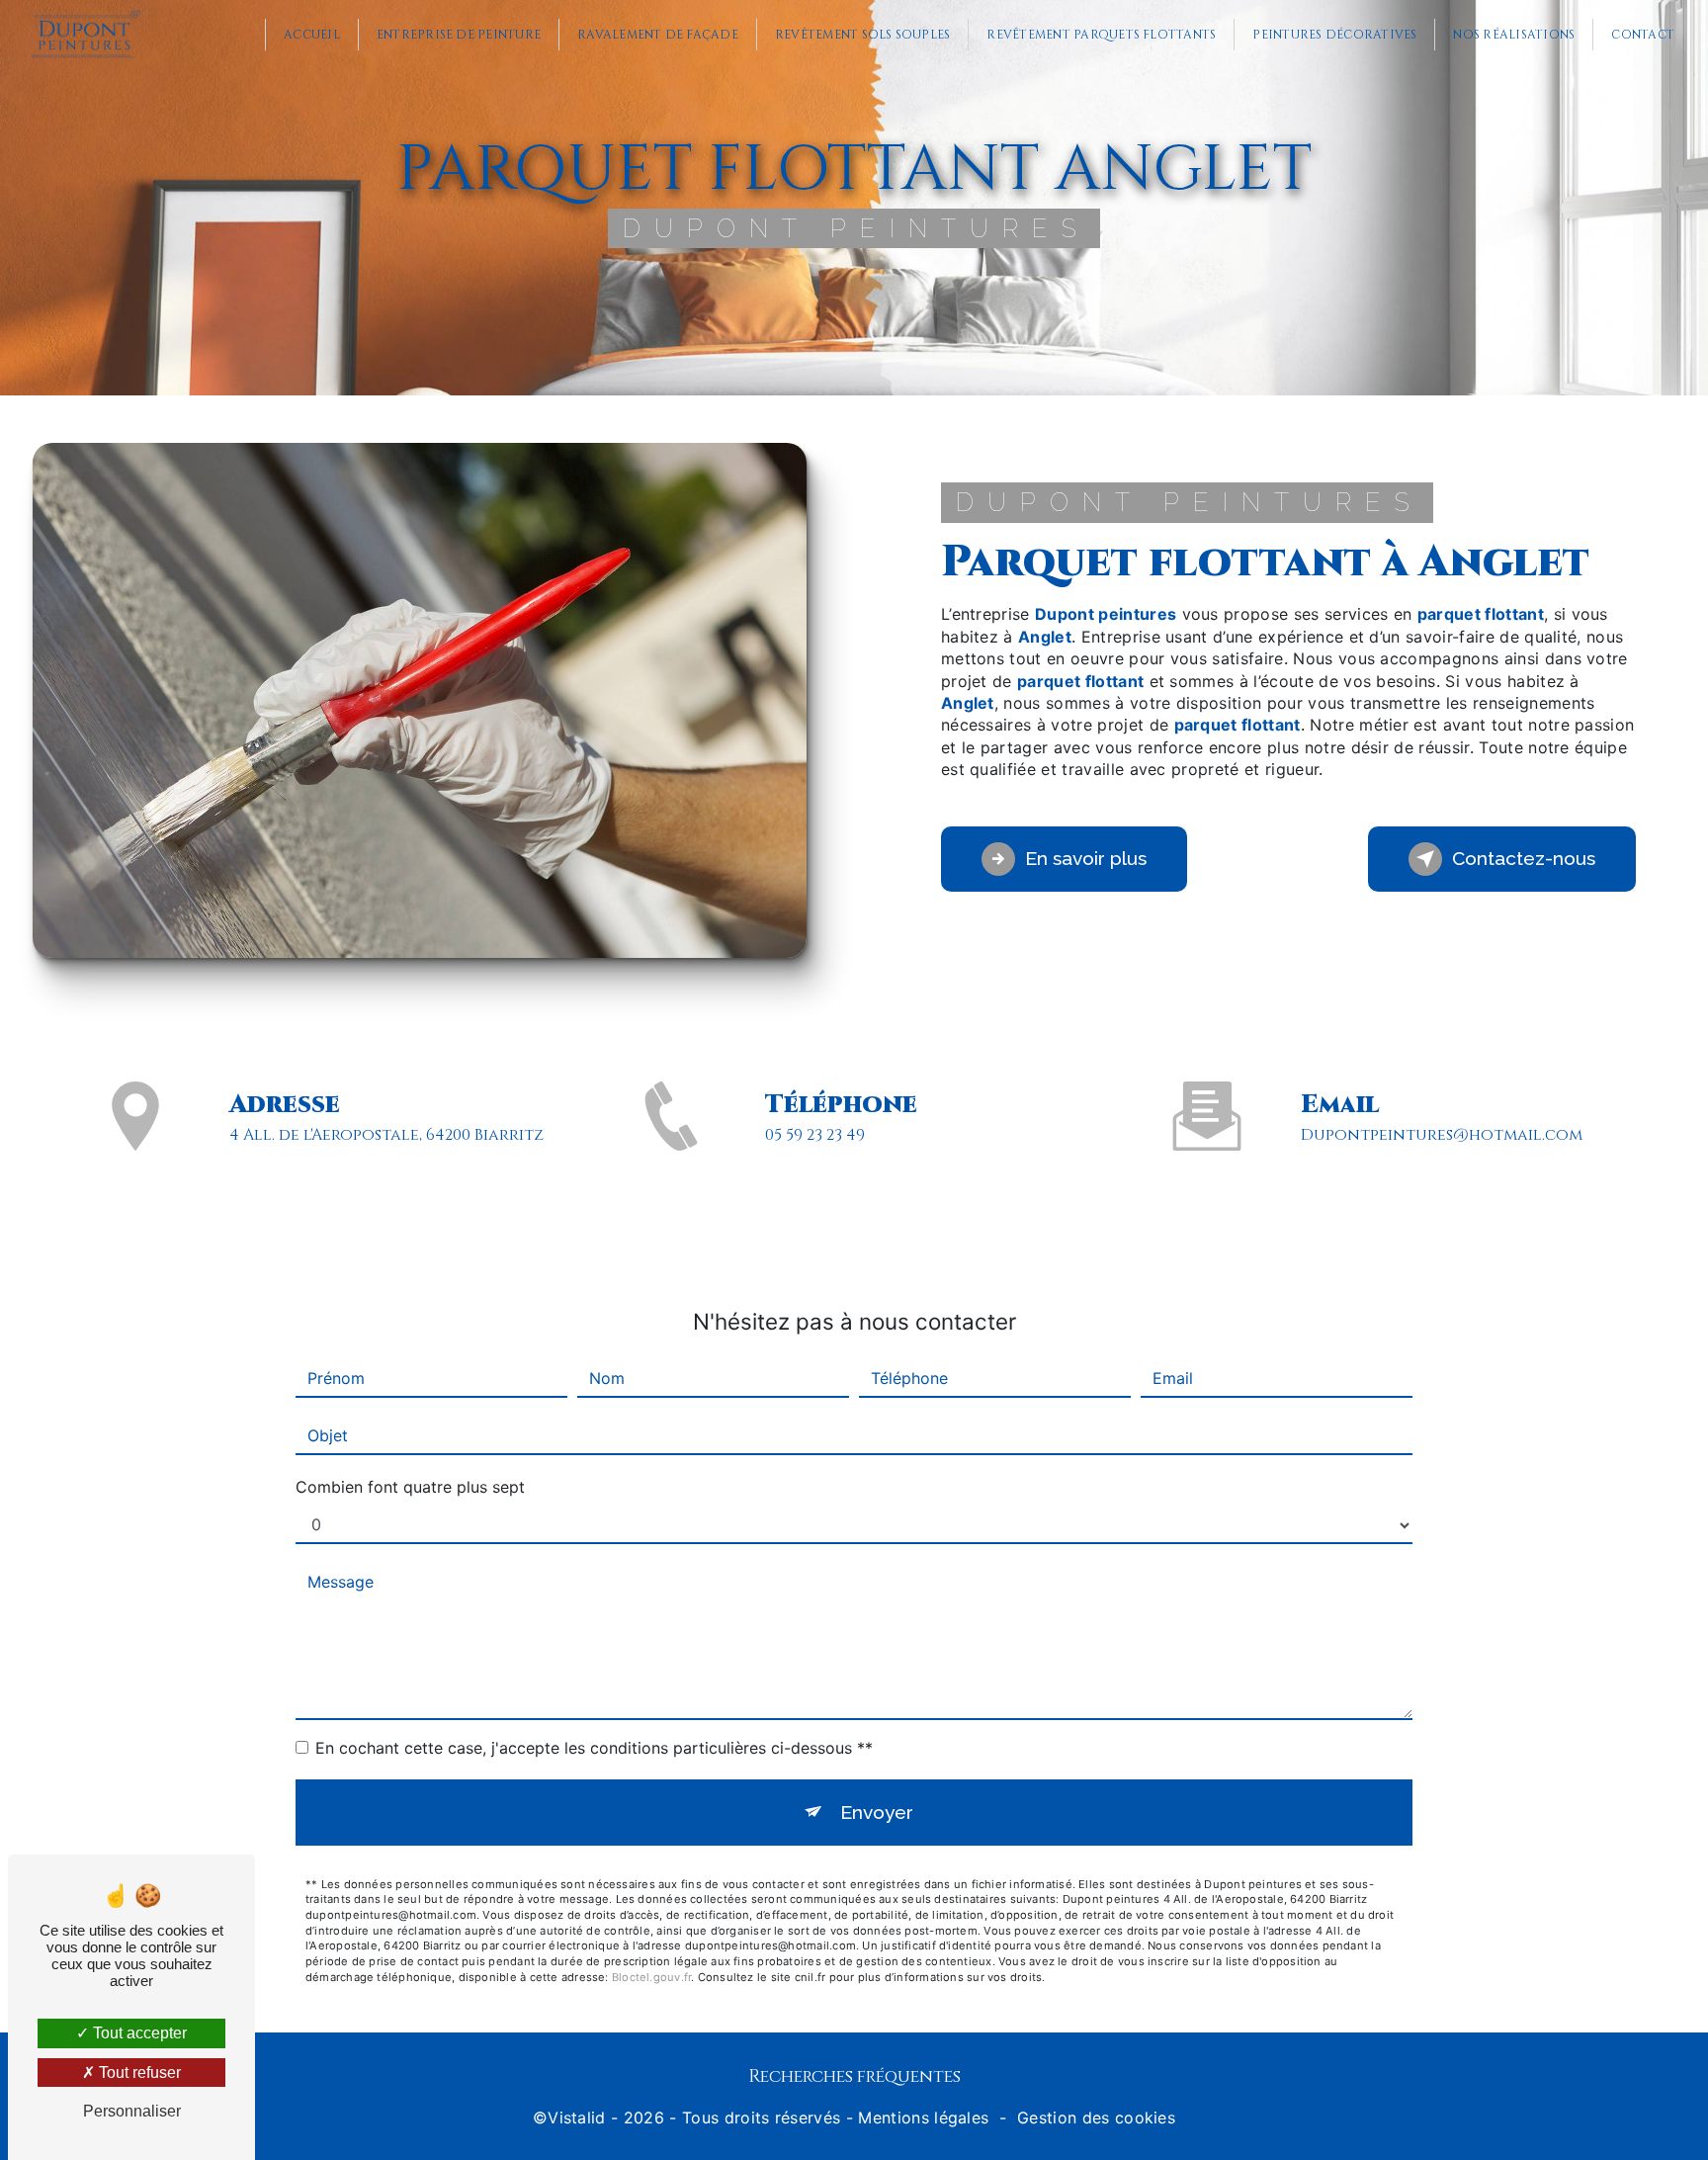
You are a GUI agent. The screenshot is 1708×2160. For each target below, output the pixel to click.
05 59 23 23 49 (815, 1135)
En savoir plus (1086, 858)
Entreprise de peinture (459, 35)
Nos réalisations (1514, 35)
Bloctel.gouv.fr (651, 1977)
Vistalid (577, 2117)
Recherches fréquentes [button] (854, 2077)
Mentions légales (923, 2117)
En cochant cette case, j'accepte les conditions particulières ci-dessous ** (594, 1748)
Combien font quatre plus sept (410, 1487)
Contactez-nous (1524, 858)
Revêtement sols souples (863, 35)
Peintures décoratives (1334, 35)
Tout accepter (138, 2033)
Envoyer (877, 1812)
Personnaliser (132, 2111)
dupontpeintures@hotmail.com (1442, 1135)
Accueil (312, 35)
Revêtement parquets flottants (1101, 35)
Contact (1643, 35)
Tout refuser (138, 2073)
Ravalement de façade (658, 35)
